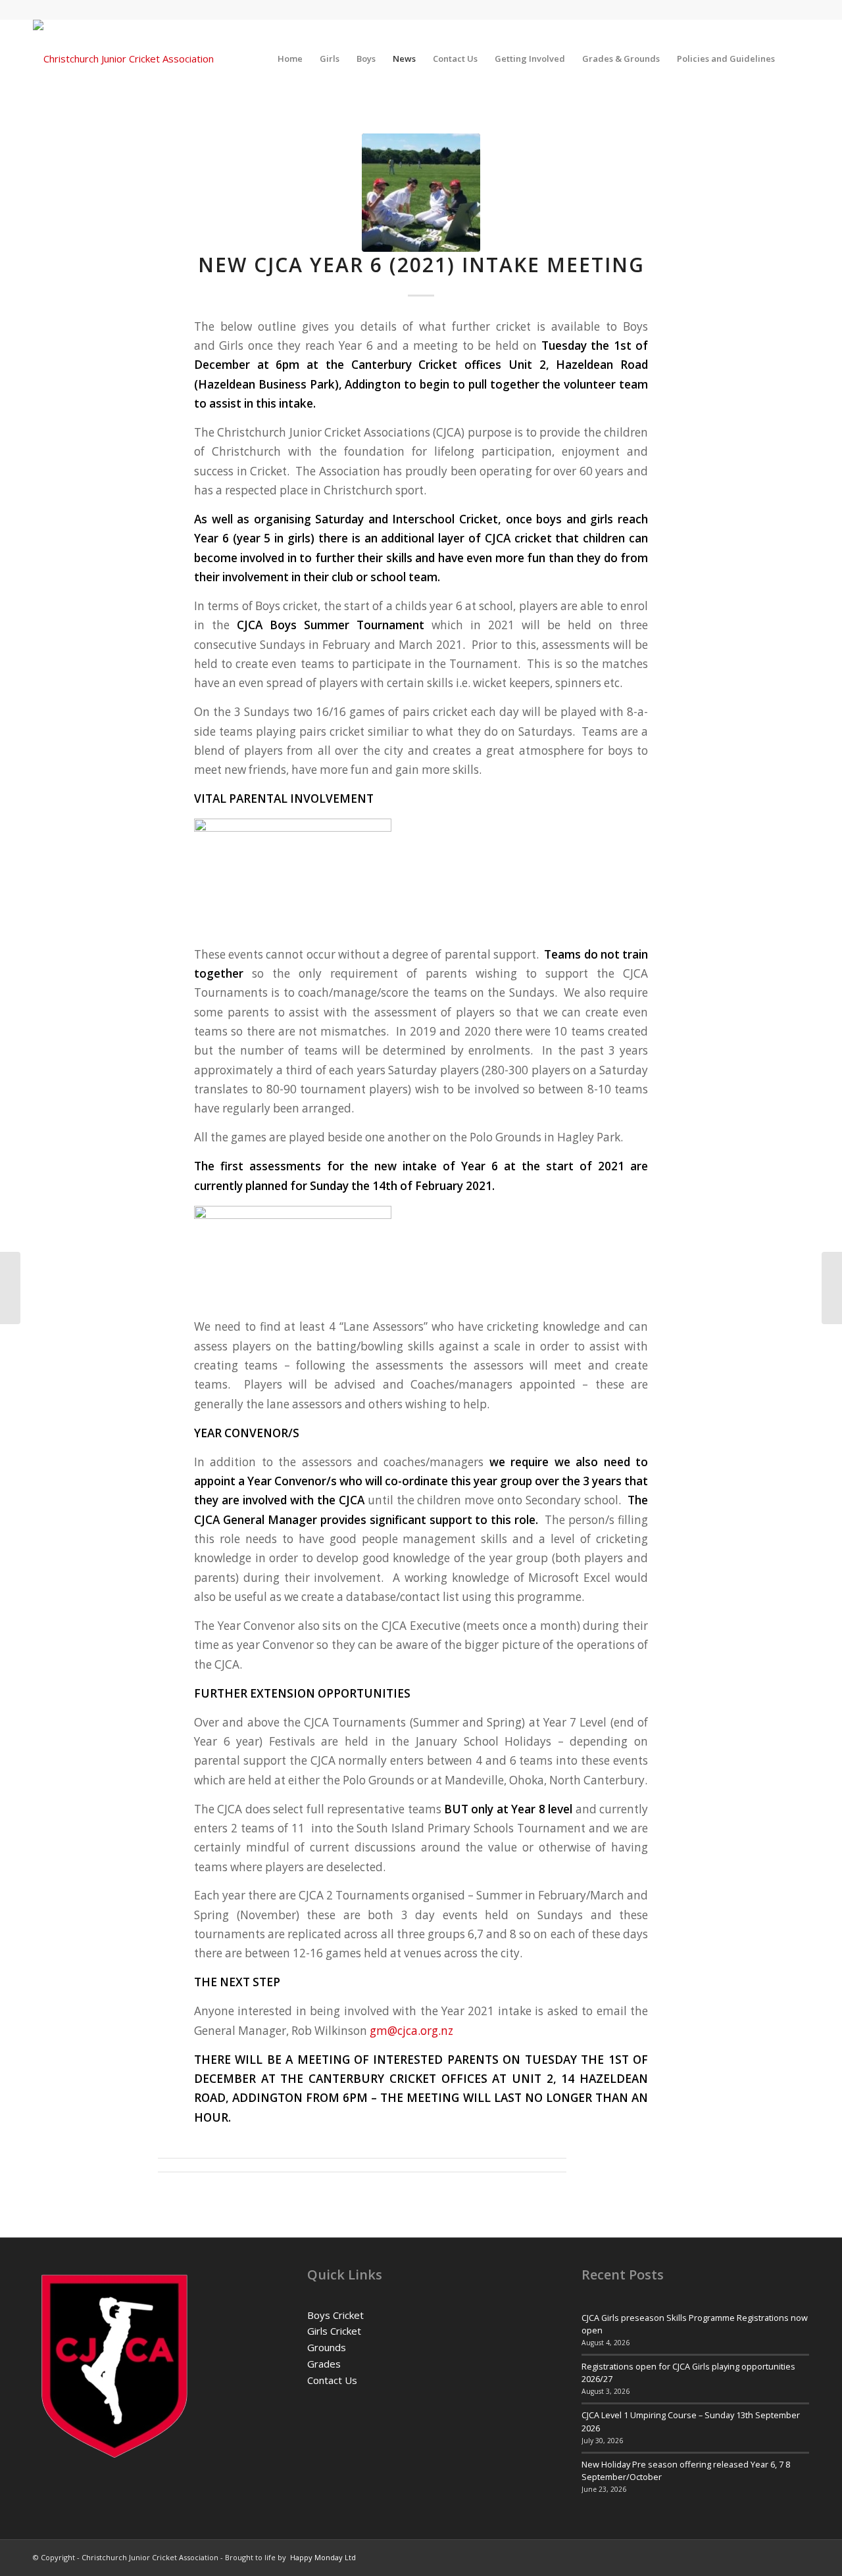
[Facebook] (799, 10)
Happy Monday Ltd (323, 2557)
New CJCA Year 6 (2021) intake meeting (421, 265)
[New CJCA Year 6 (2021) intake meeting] (421, 193)
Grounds (327, 2347)
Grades (324, 2364)
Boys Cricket (335, 2315)
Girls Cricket (334, 2331)
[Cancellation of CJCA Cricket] (10, 1288)
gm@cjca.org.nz (411, 2031)
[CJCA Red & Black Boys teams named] (832, 1288)
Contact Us (332, 2380)
